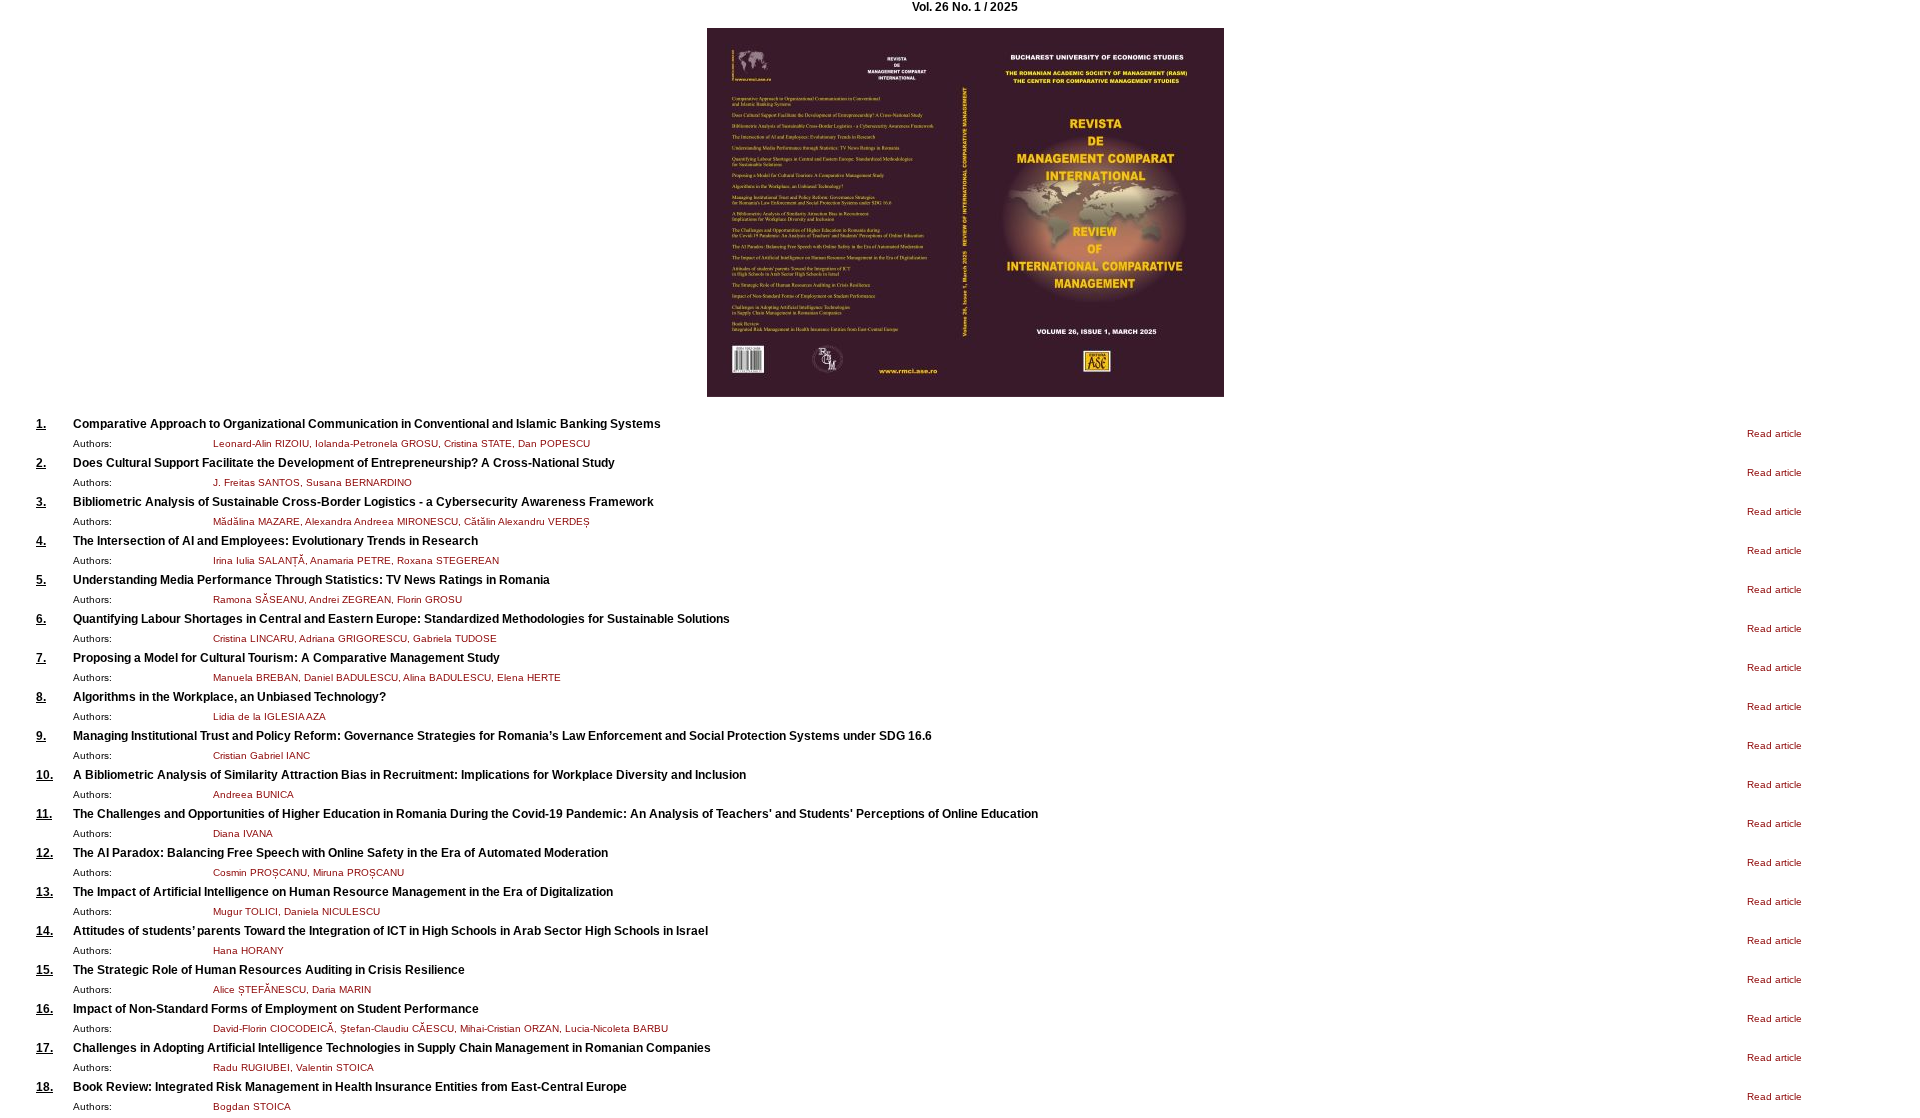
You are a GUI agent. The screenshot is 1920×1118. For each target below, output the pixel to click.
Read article (1774, 433)
